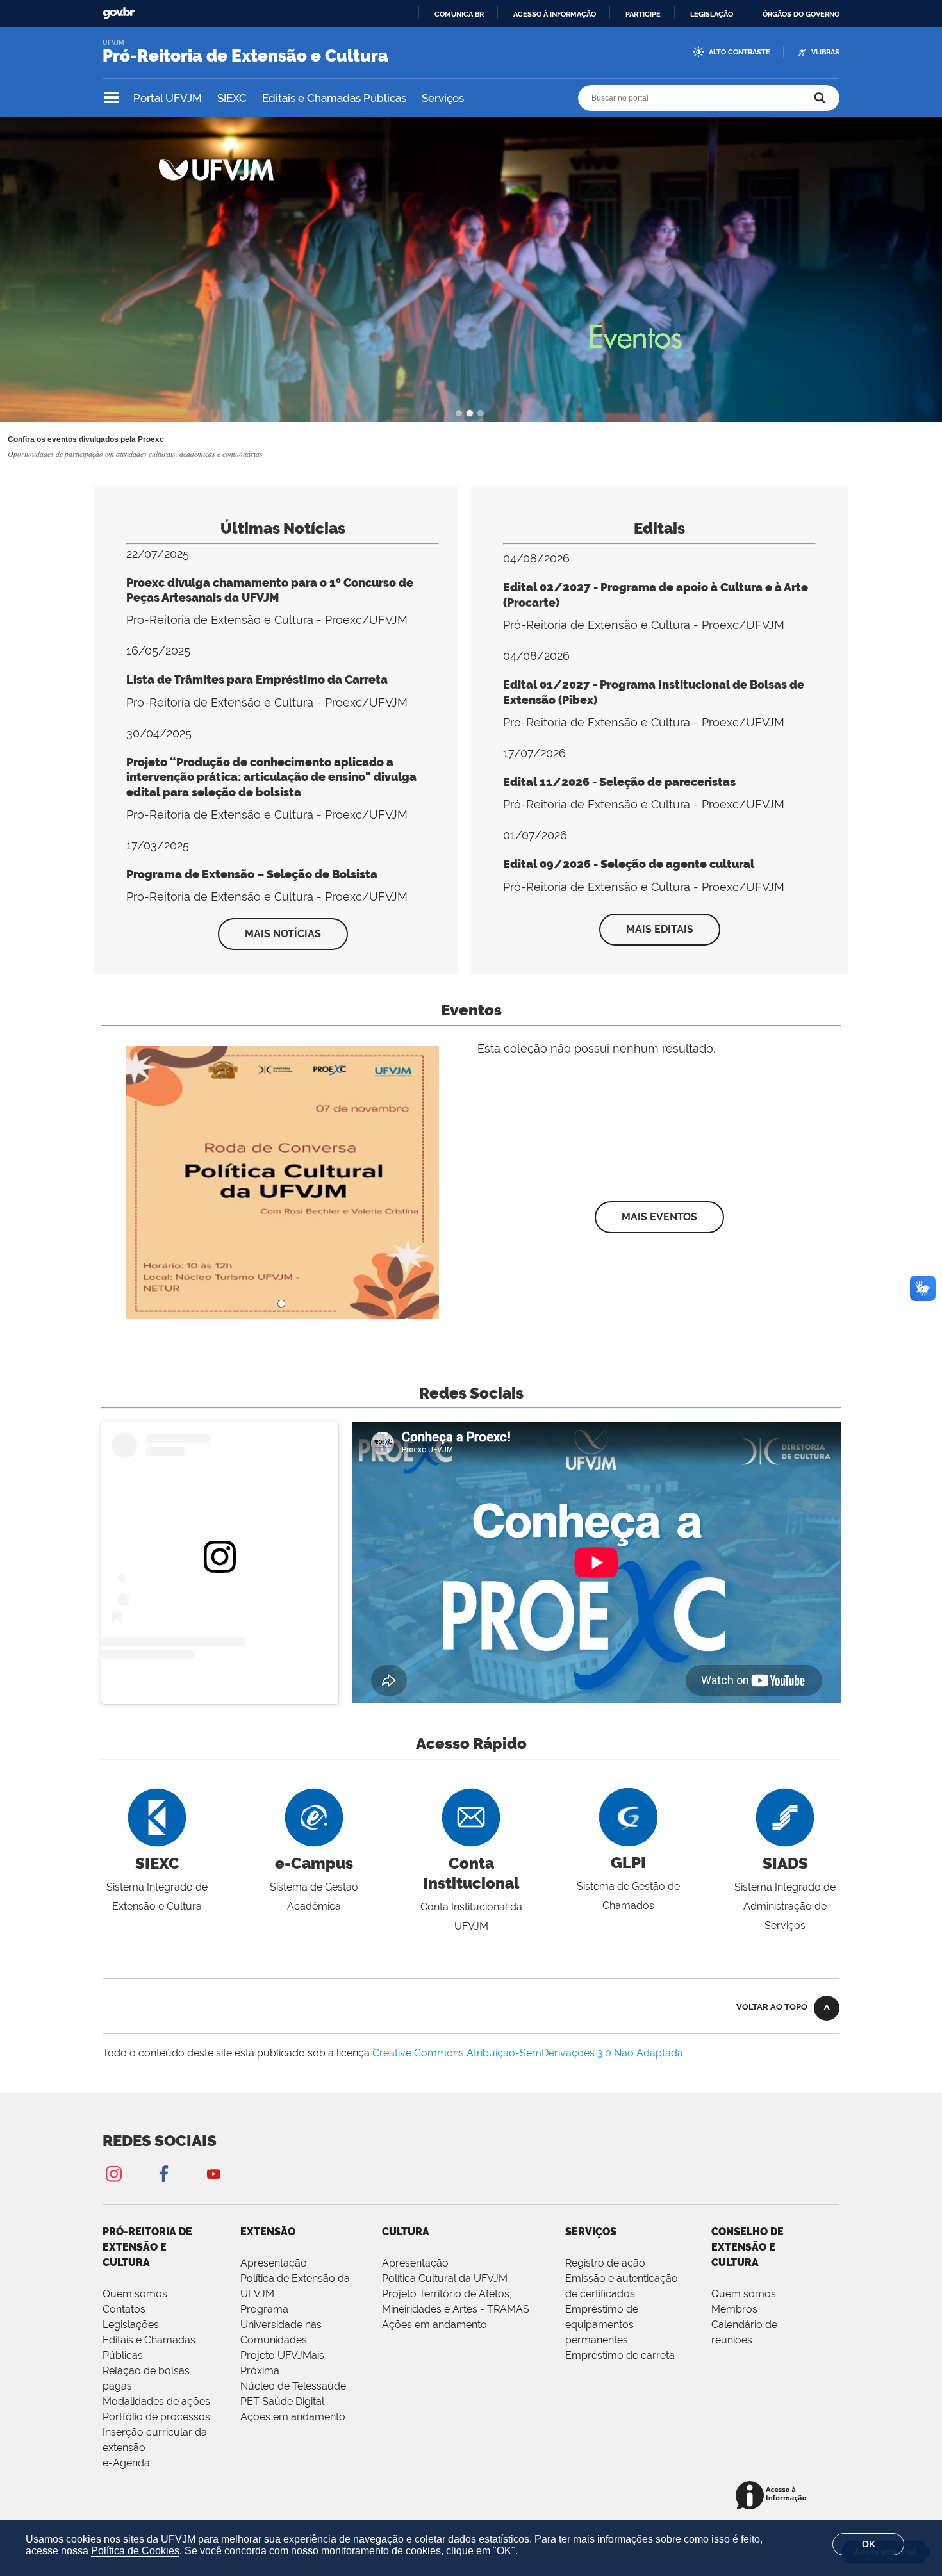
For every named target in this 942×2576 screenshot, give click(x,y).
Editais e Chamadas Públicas (334, 98)
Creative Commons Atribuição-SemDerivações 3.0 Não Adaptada (528, 2053)
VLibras (825, 52)
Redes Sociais (471, 1393)
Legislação (712, 14)
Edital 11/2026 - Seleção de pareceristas (619, 782)
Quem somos (135, 2294)
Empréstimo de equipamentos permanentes (602, 2325)
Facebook (163, 2173)
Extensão (268, 2232)
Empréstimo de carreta (620, 2355)
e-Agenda (126, 2463)
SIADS (785, 1863)
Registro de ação (605, 2263)
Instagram (113, 2173)
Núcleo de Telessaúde (293, 2386)
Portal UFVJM (168, 98)
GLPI (628, 1863)
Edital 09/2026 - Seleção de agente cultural (629, 864)
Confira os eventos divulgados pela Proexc (86, 439)
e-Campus (314, 1863)
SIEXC (232, 98)
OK (869, 2544)
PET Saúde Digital (282, 2401)
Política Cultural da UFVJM (445, 2278)
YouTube (213, 2173)
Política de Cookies (135, 2551)
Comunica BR (459, 14)
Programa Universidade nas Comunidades (281, 2325)
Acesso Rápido (471, 1743)
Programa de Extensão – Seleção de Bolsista (252, 874)
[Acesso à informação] (773, 2496)
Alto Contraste (740, 52)
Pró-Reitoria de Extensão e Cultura (147, 2247)
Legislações (131, 2325)
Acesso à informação (555, 14)
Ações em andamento (293, 2417)
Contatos (124, 2309)
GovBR (119, 13)
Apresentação (274, 2263)
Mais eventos (659, 1217)
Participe (643, 14)
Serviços (443, 98)
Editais (659, 528)
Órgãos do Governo (801, 14)
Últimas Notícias (283, 528)
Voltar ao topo (772, 2007)
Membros (734, 2309)
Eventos (471, 1010)
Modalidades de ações (156, 2401)
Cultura (406, 2232)
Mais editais (660, 929)
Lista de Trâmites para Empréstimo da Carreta (257, 679)
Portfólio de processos (156, 2417)
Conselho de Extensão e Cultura (748, 2247)
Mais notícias (283, 934)
